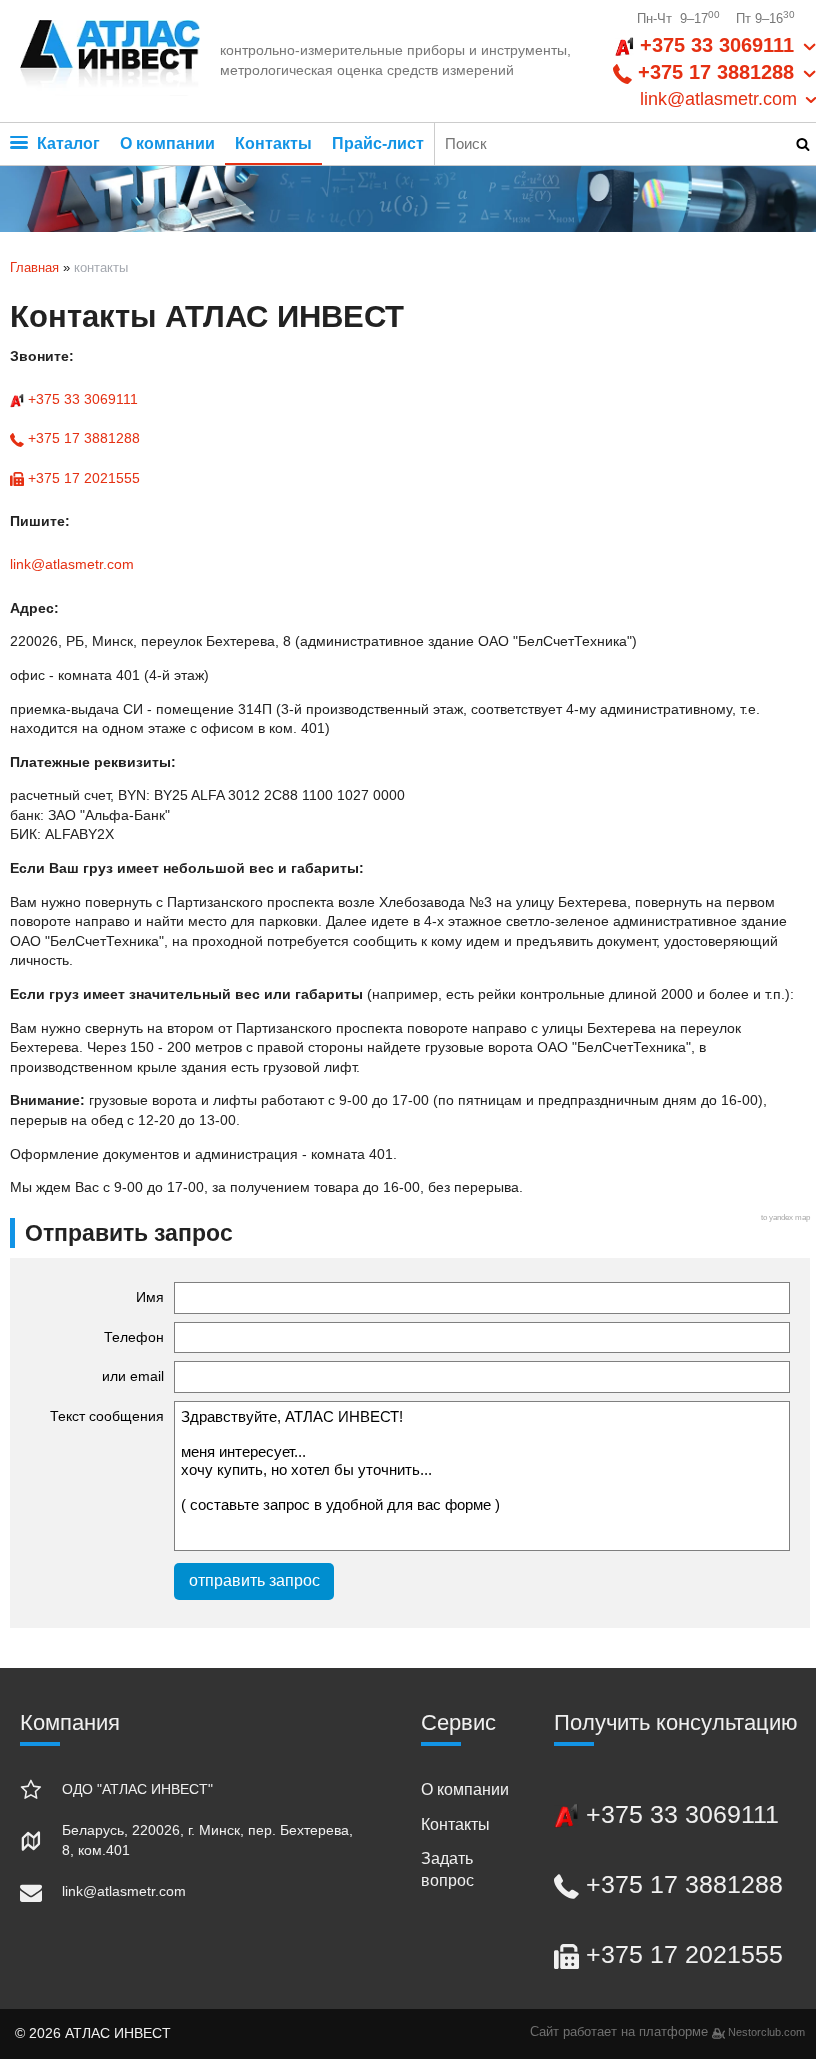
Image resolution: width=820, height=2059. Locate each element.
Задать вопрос (447, 1869)
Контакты (273, 143)
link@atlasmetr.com (72, 564)
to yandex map (785, 1217)
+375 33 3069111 (81, 399)
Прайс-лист (378, 143)
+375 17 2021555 (82, 478)
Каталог (66, 143)
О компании (167, 143)
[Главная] (110, 61)
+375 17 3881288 (82, 438)
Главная (34, 267)
